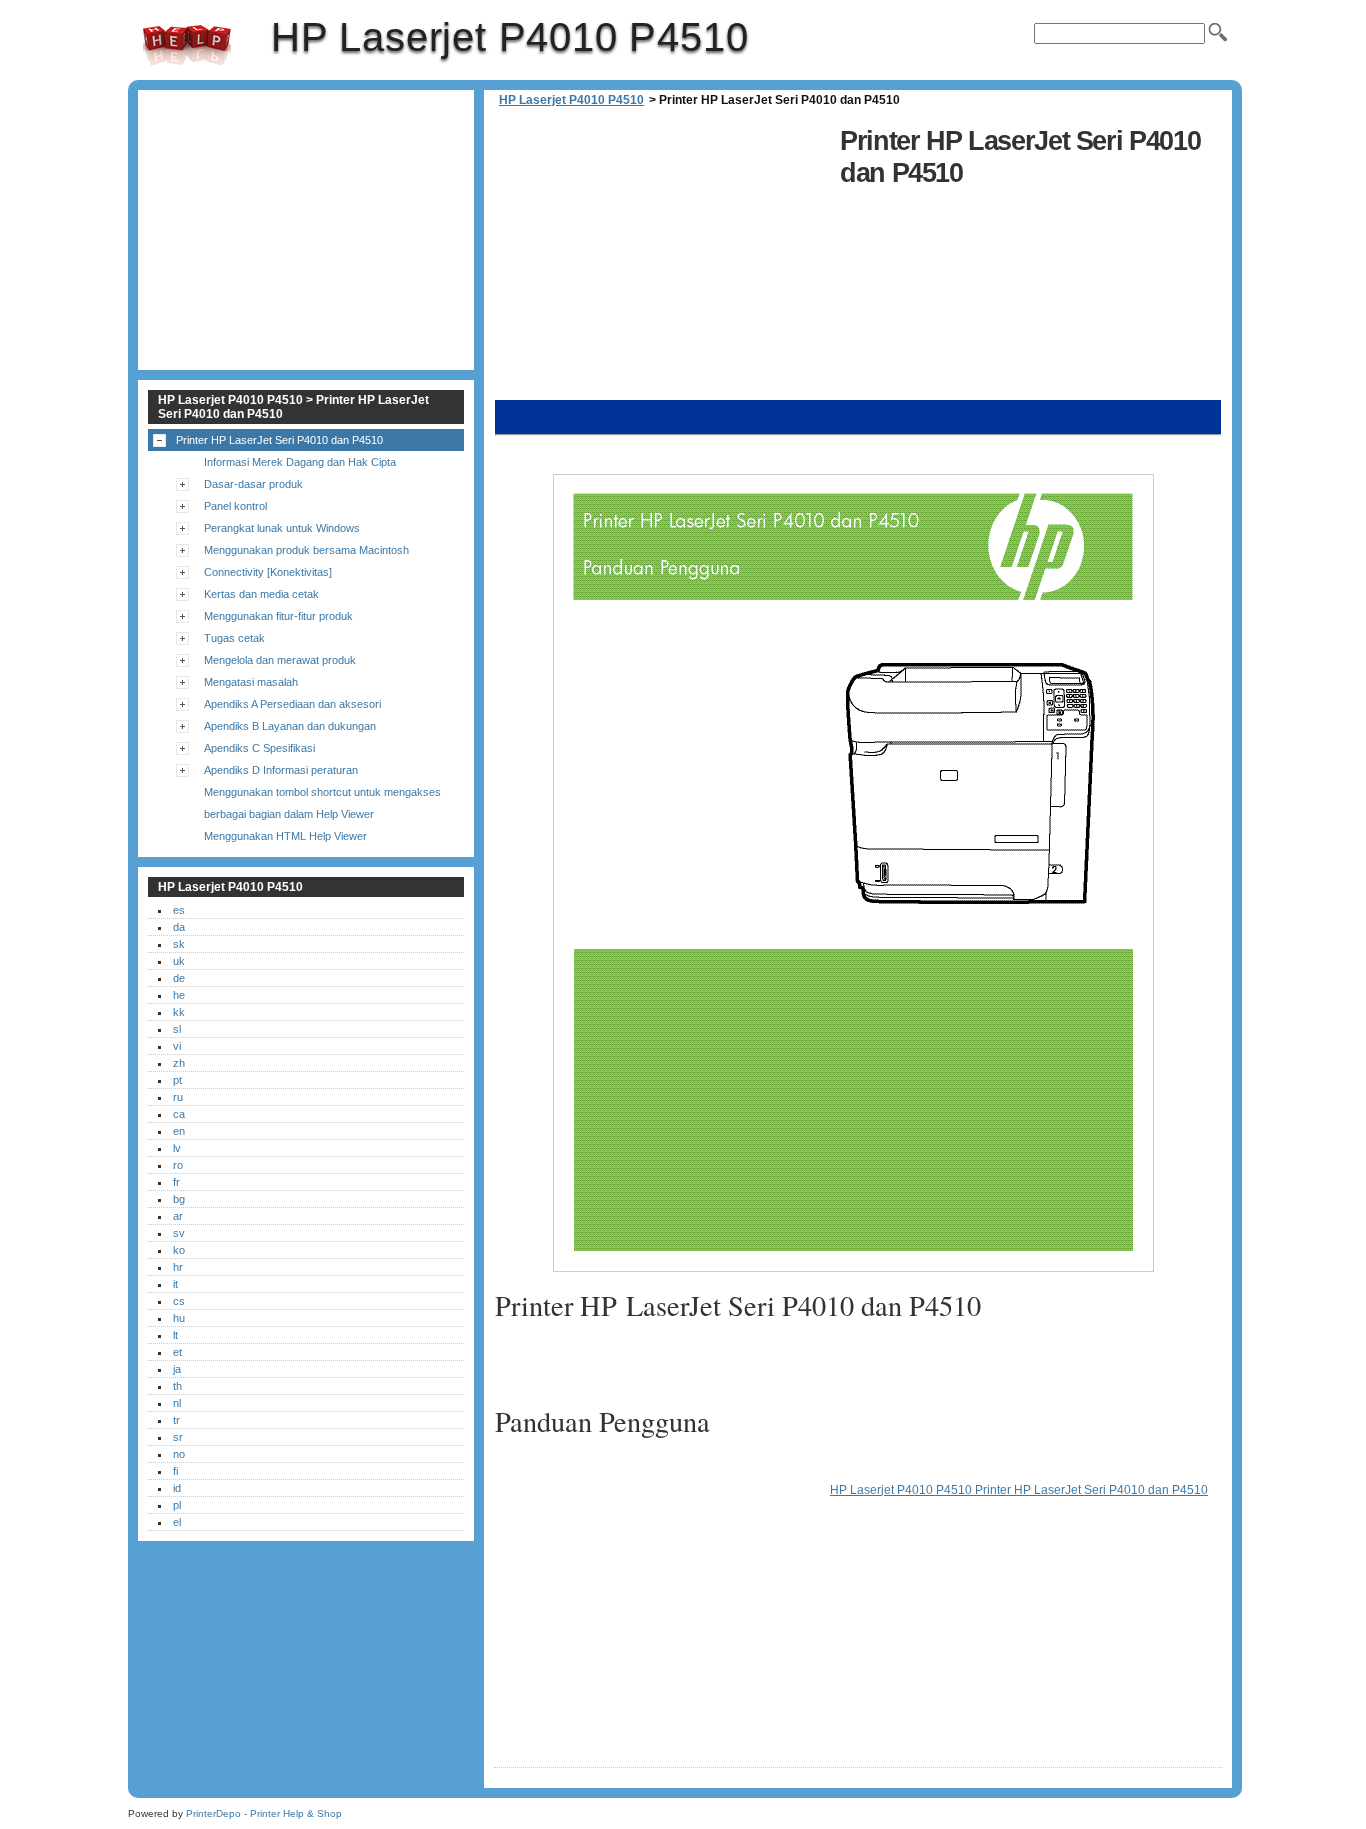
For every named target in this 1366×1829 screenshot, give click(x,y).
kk (179, 1012)
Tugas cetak (234, 638)
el (177, 1522)
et (177, 1352)
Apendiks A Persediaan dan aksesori (292, 704)
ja (177, 1369)
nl (177, 1403)
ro (178, 1165)
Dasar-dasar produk (253, 484)
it (175, 1284)
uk (179, 961)
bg (179, 1199)
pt (177, 1080)
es (179, 910)
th (177, 1386)
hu (179, 1318)
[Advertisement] (662, 260)
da (179, 927)
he (179, 995)
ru (178, 1097)
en (179, 1131)
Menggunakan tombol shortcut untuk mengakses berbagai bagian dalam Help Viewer (322, 803)
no (179, 1454)
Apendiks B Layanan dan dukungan (290, 726)
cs (179, 1301)
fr (176, 1182)
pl (177, 1505)
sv (179, 1233)
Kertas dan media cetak (261, 594)
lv (177, 1148)
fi (175, 1471)
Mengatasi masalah (251, 682)
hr (178, 1267)
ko (179, 1250)
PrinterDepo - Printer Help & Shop (264, 1813)
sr (178, 1437)
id (177, 1488)
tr (176, 1420)
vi (177, 1046)
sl (177, 1029)
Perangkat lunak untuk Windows (282, 528)
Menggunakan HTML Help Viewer (285, 836)
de (179, 978)
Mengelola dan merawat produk (280, 660)
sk (179, 944)
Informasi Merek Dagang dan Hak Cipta (300, 462)
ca (179, 1114)
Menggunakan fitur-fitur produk (278, 616)
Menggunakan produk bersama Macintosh (306, 550)
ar (178, 1216)
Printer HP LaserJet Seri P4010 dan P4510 (279, 440)
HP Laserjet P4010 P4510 (187, 45)
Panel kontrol (235, 506)
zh (179, 1063)
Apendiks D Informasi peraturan (281, 770)
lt (175, 1335)
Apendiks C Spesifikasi (259, 748)
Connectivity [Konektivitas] (268, 572)
